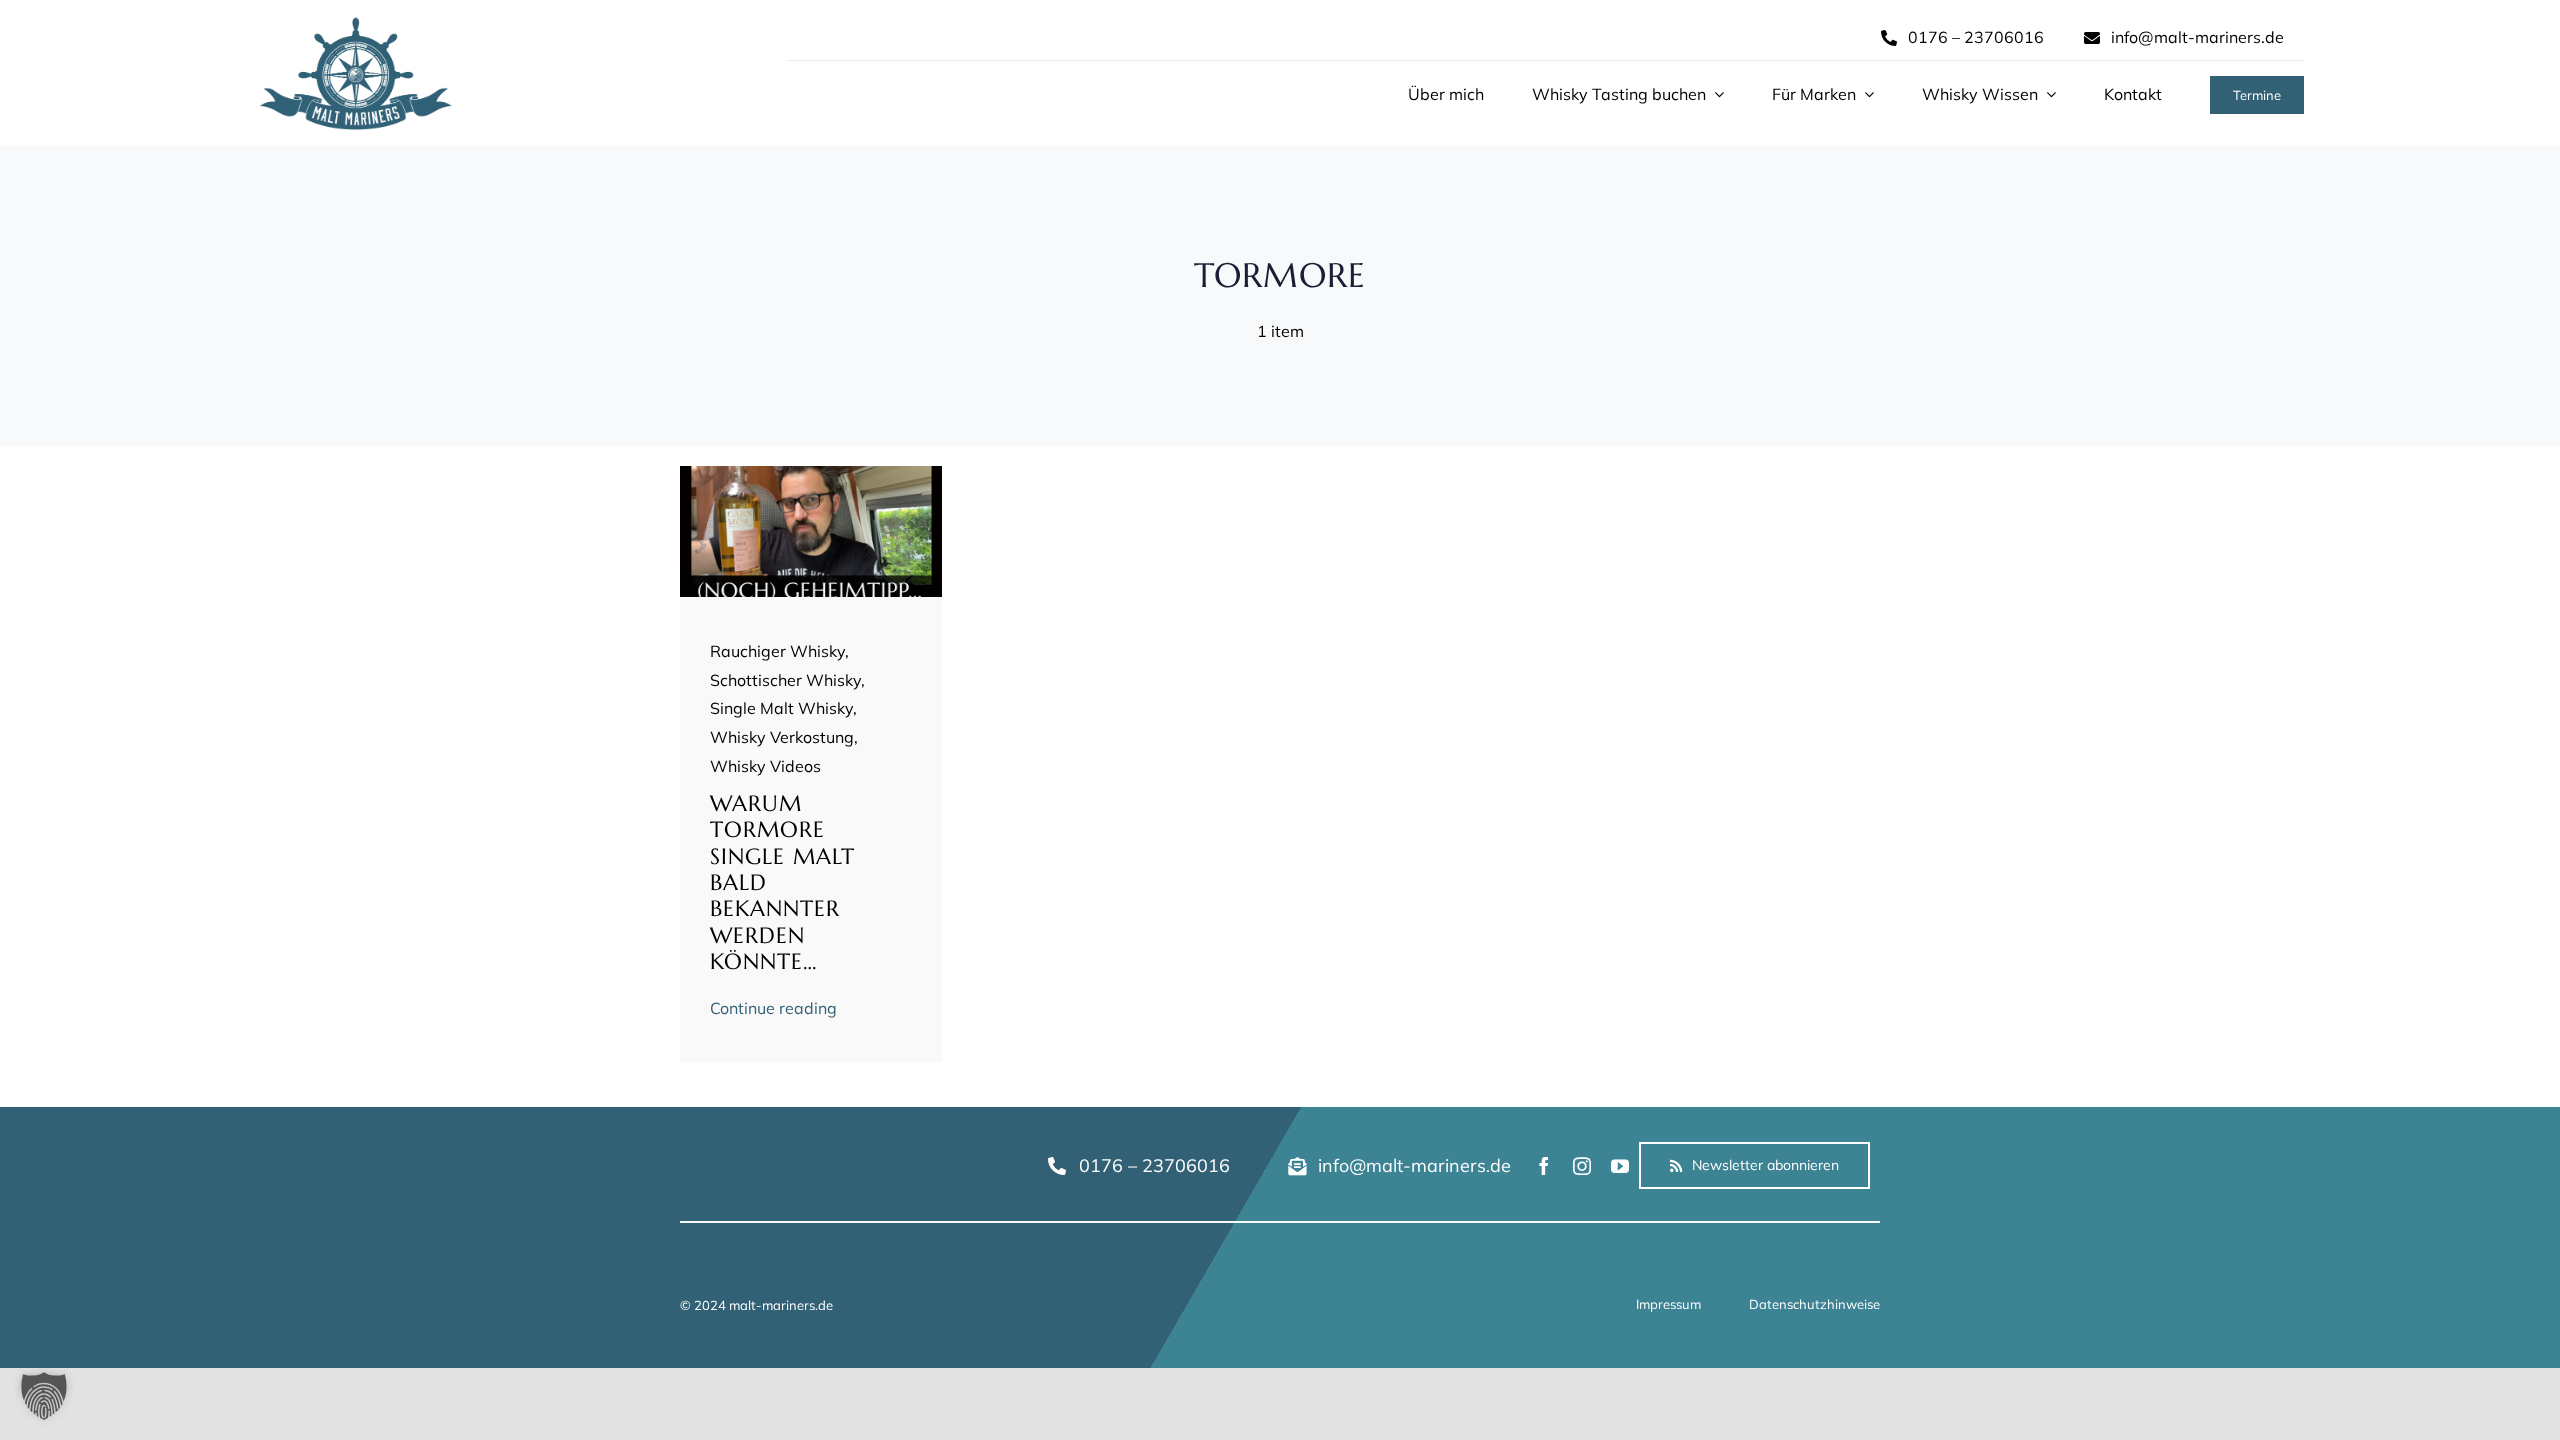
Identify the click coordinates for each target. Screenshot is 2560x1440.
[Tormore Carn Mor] (811, 474)
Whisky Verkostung (782, 737)
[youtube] (1620, 1166)
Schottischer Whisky (785, 680)
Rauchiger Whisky (777, 651)
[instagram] (1582, 1166)
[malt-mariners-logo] (356, 24)
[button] (44, 1396)
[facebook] (1544, 1166)
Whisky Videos (765, 766)
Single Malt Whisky (781, 708)
